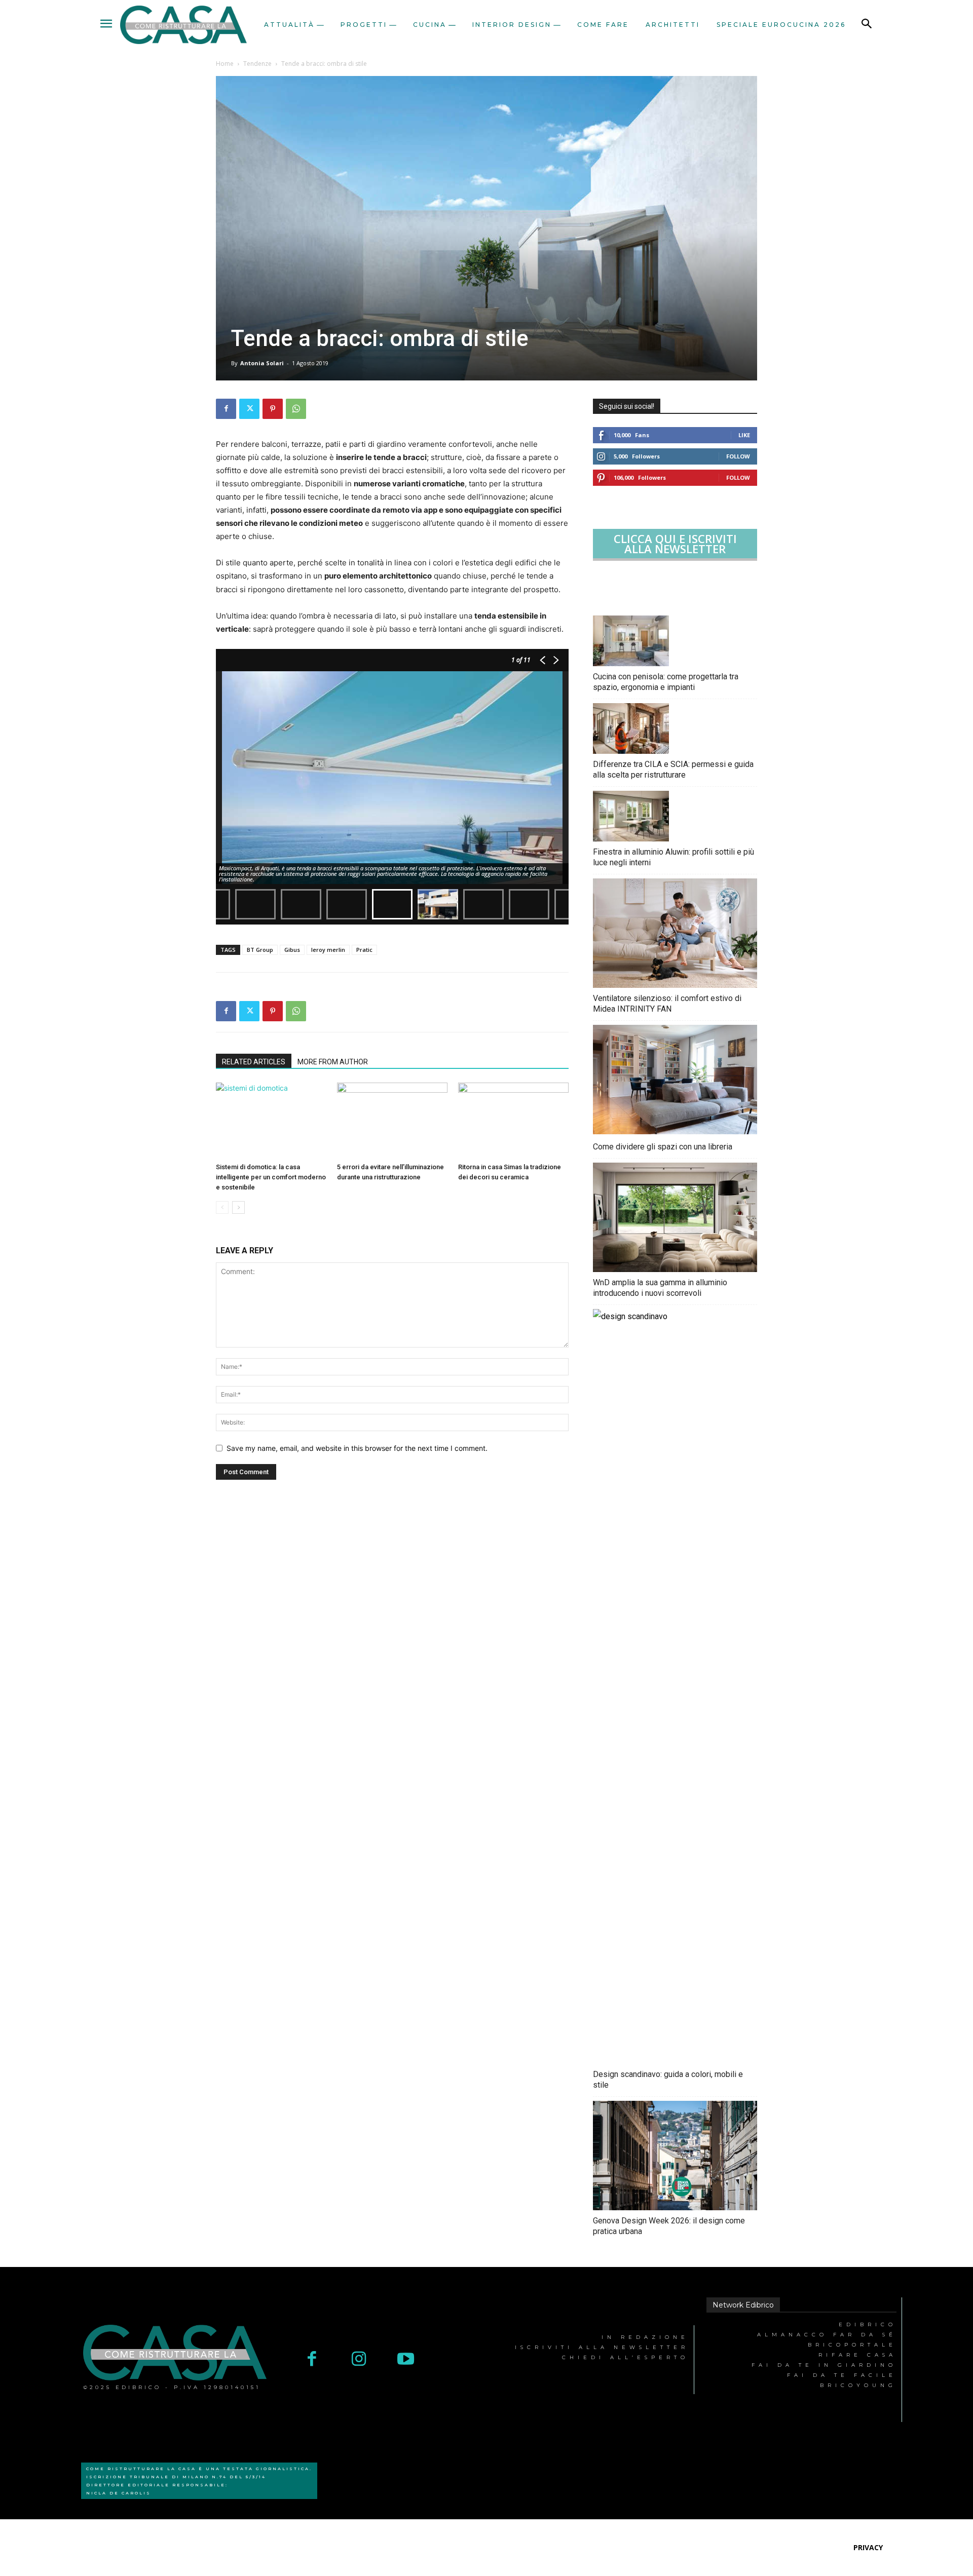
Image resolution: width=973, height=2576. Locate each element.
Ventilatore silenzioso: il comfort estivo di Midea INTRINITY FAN (667, 1004)
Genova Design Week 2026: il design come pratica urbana (669, 2226)
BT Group (260, 950)
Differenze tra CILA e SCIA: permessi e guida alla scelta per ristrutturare (673, 770)
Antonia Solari (262, 363)
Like (744, 435)
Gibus (292, 950)
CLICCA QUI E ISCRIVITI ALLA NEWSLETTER (675, 544)
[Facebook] (226, 409)
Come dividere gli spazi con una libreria (663, 1147)
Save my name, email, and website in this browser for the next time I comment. (357, 1448)
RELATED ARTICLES (254, 1062)
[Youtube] (406, 2360)
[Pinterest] (273, 409)
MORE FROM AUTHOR (333, 1062)
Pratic (364, 950)
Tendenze (257, 64)
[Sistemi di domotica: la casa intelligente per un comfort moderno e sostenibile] (271, 1121)
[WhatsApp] (296, 409)
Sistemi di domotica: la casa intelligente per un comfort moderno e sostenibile (271, 1177)
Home (225, 64)
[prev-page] (222, 1207)
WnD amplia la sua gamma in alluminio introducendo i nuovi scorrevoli (660, 1288)
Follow (738, 456)
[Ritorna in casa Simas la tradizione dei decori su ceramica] (513, 1121)
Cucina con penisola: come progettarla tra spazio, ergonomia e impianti (666, 682)
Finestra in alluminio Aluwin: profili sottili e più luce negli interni (673, 857)
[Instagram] (359, 2360)
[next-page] (238, 1207)
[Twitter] (249, 409)
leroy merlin (328, 950)
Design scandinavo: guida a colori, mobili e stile (668, 2080)
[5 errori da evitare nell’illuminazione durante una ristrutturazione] (392, 1121)
